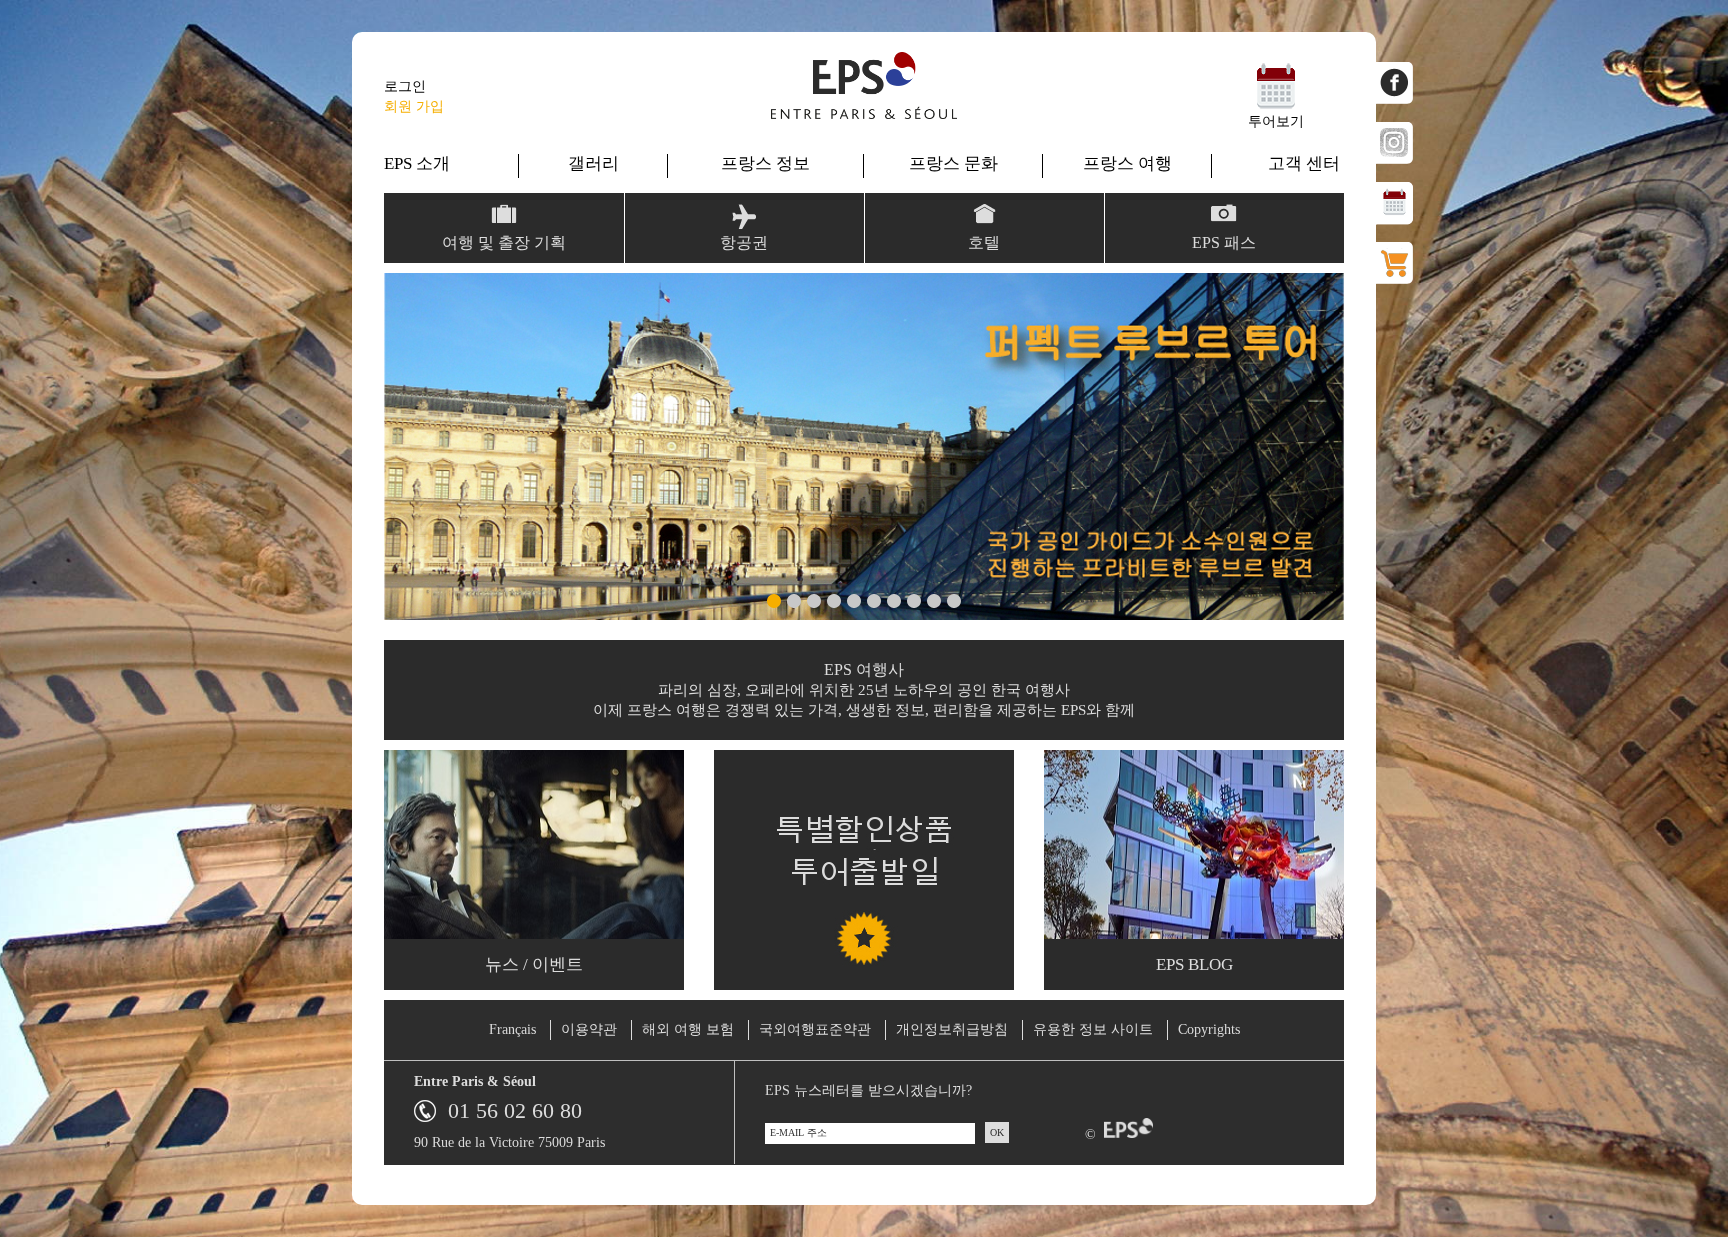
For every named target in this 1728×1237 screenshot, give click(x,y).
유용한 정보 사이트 (1093, 1029)
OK (997, 1132)
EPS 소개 (417, 163)
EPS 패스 (1224, 242)
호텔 (984, 242)
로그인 (405, 86)
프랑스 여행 (1127, 163)
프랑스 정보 (765, 163)
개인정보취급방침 (952, 1029)
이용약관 (589, 1029)
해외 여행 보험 (688, 1029)
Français (512, 1029)
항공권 (744, 242)
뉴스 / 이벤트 (534, 964)
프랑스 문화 (953, 163)
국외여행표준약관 (815, 1029)
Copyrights (1209, 1029)
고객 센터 (1304, 163)
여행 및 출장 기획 (504, 242)
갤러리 (593, 163)
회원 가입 (414, 106)
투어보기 (1276, 121)
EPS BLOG (1194, 964)
